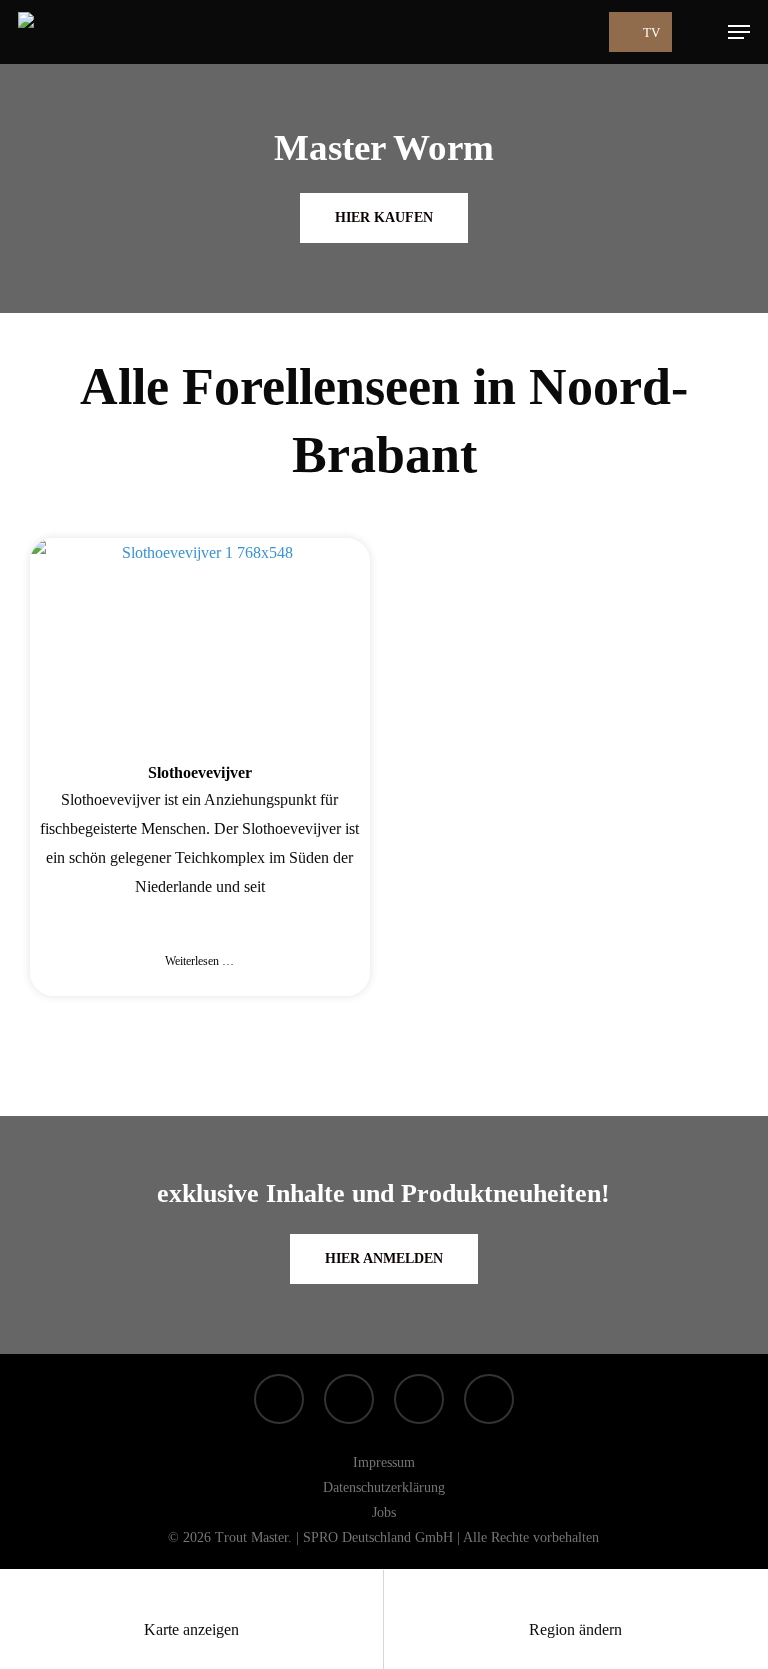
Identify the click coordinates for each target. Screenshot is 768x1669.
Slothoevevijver (200, 772)
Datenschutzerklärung (384, 1487)
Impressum (384, 1462)
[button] (739, 32)
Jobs (384, 1512)
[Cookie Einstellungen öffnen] (44, 1643)
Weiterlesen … (199, 961)
